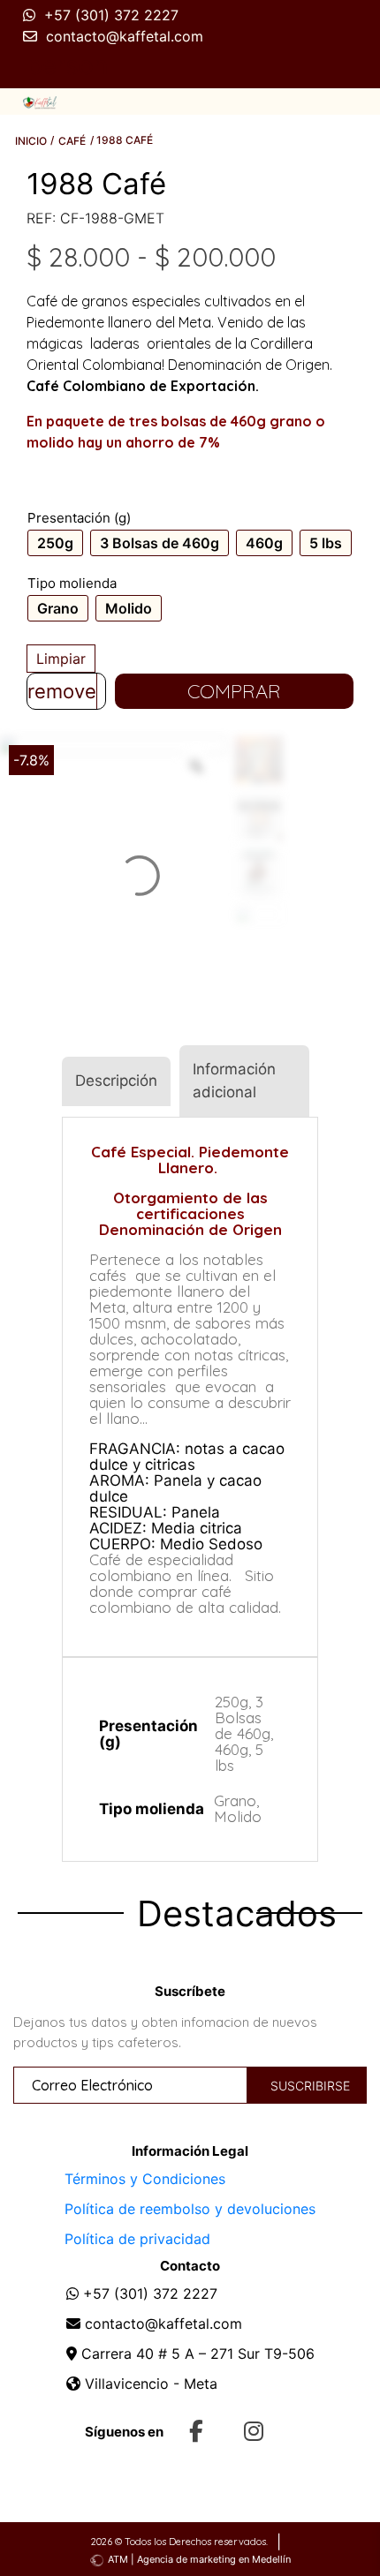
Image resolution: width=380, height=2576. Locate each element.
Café (72, 141)
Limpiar (61, 659)
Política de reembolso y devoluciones (190, 2209)
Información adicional (234, 1081)
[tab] (116, 1081)
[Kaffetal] (40, 102)
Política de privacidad (137, 2239)
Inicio (31, 141)
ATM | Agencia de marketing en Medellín (199, 2559)
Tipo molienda (72, 583)
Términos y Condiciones (145, 2179)
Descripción (116, 1081)
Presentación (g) (79, 518)
